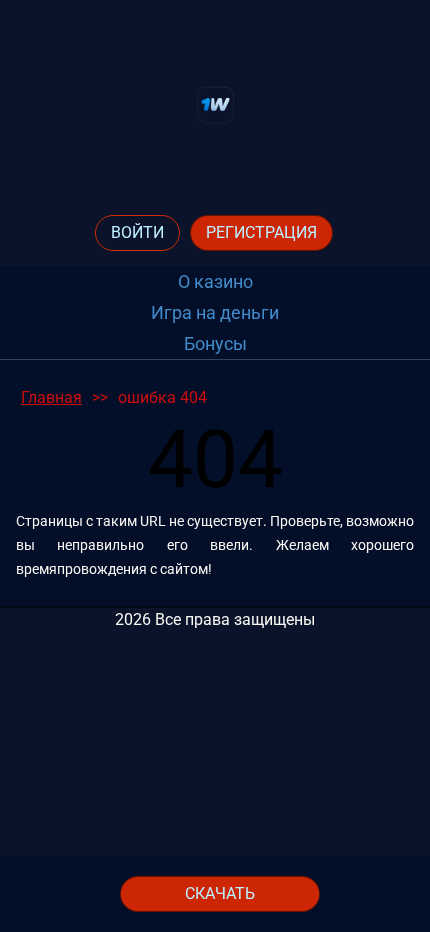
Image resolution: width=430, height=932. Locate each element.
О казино (215, 281)
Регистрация (261, 232)
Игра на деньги (215, 312)
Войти (137, 232)
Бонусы (215, 343)
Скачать (220, 893)
